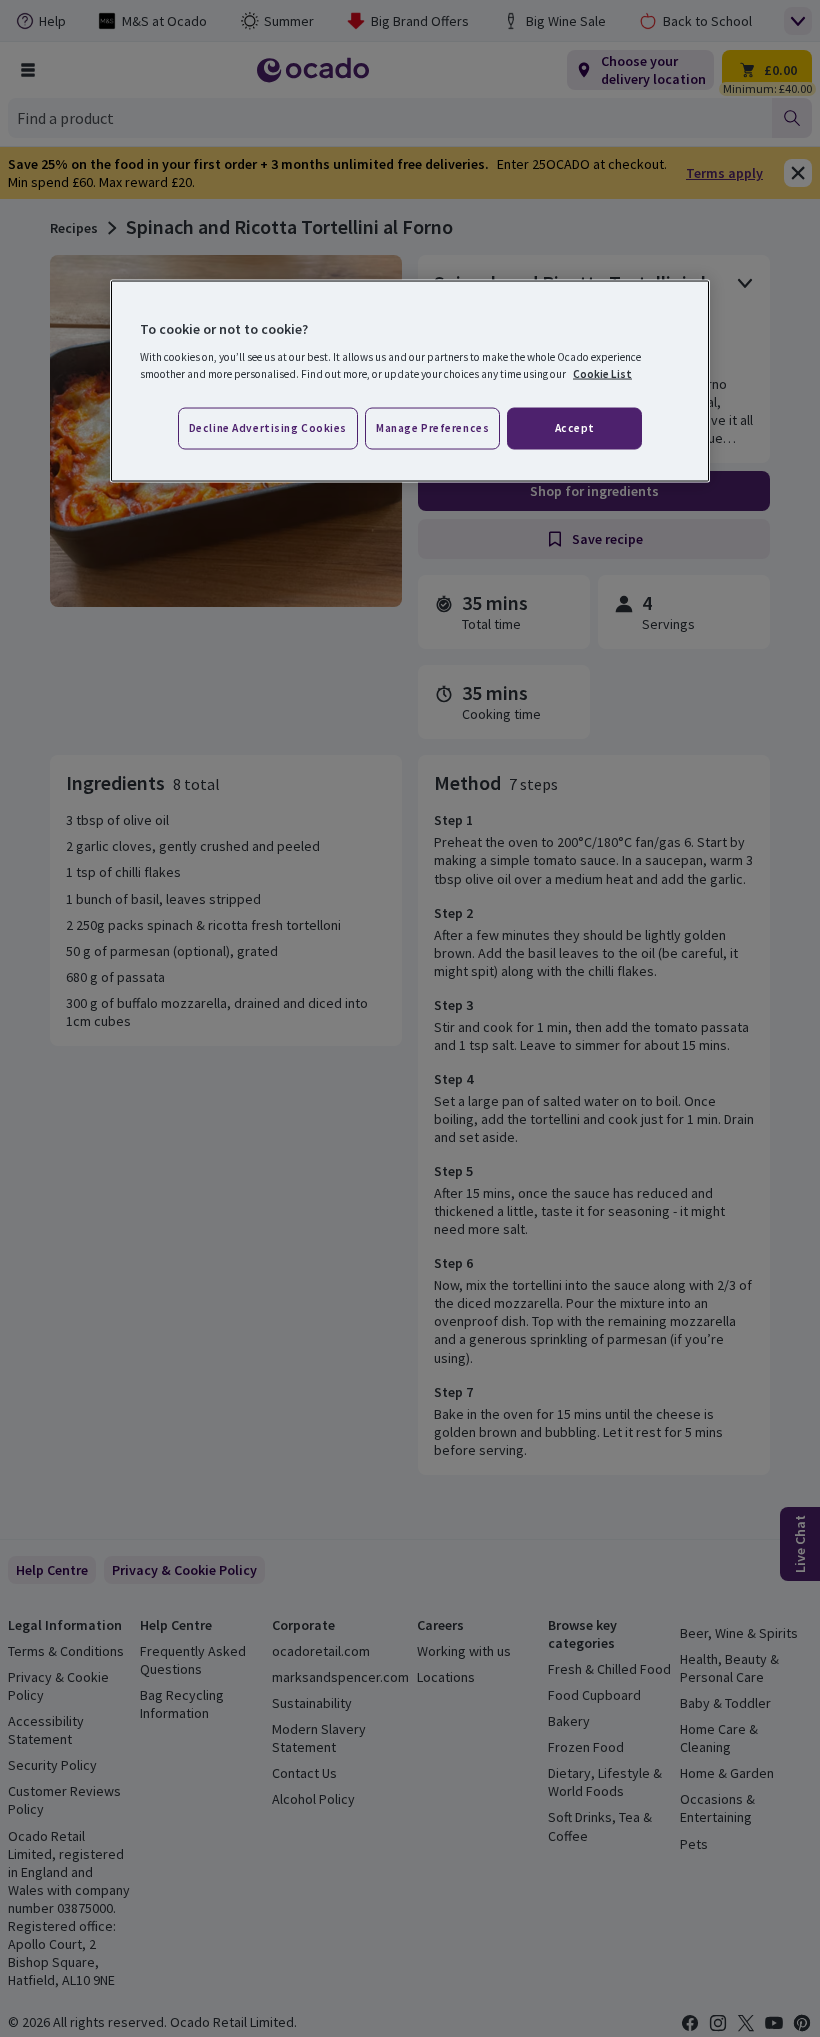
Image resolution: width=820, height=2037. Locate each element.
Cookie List (602, 374)
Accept (575, 428)
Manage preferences (432, 428)
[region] (410, 381)
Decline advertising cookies (268, 428)
